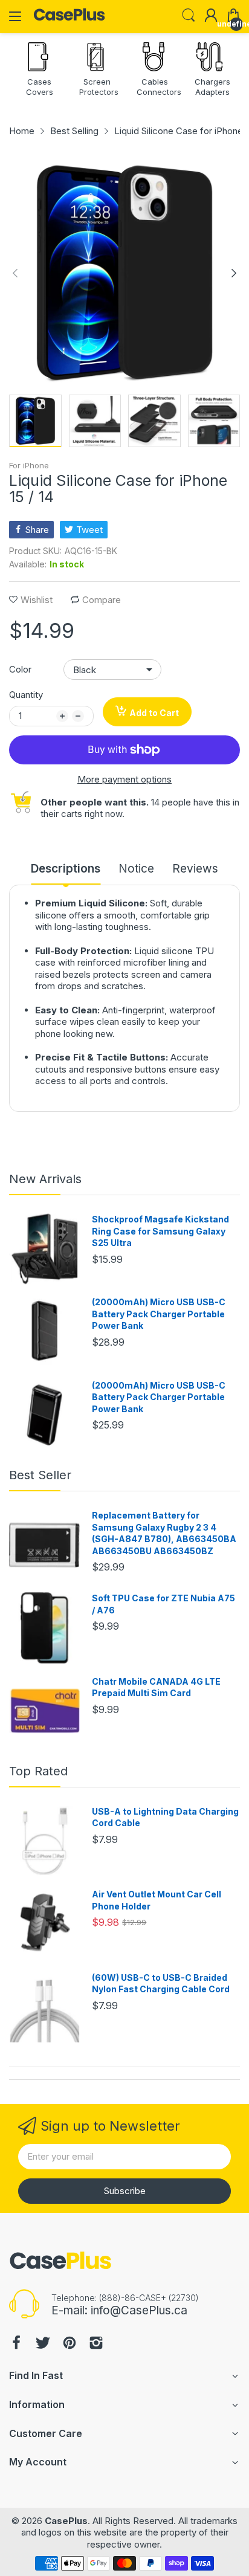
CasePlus (66, 2521)
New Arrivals (45, 1179)
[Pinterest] (70, 2344)
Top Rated (38, 1771)
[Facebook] (16, 2344)
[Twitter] (43, 2344)
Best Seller (40, 1475)
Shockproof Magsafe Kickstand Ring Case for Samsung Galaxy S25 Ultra (160, 1231)
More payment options (124, 779)
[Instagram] (96, 2344)
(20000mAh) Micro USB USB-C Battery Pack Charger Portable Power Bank (159, 1314)
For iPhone (29, 465)
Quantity (26, 695)
